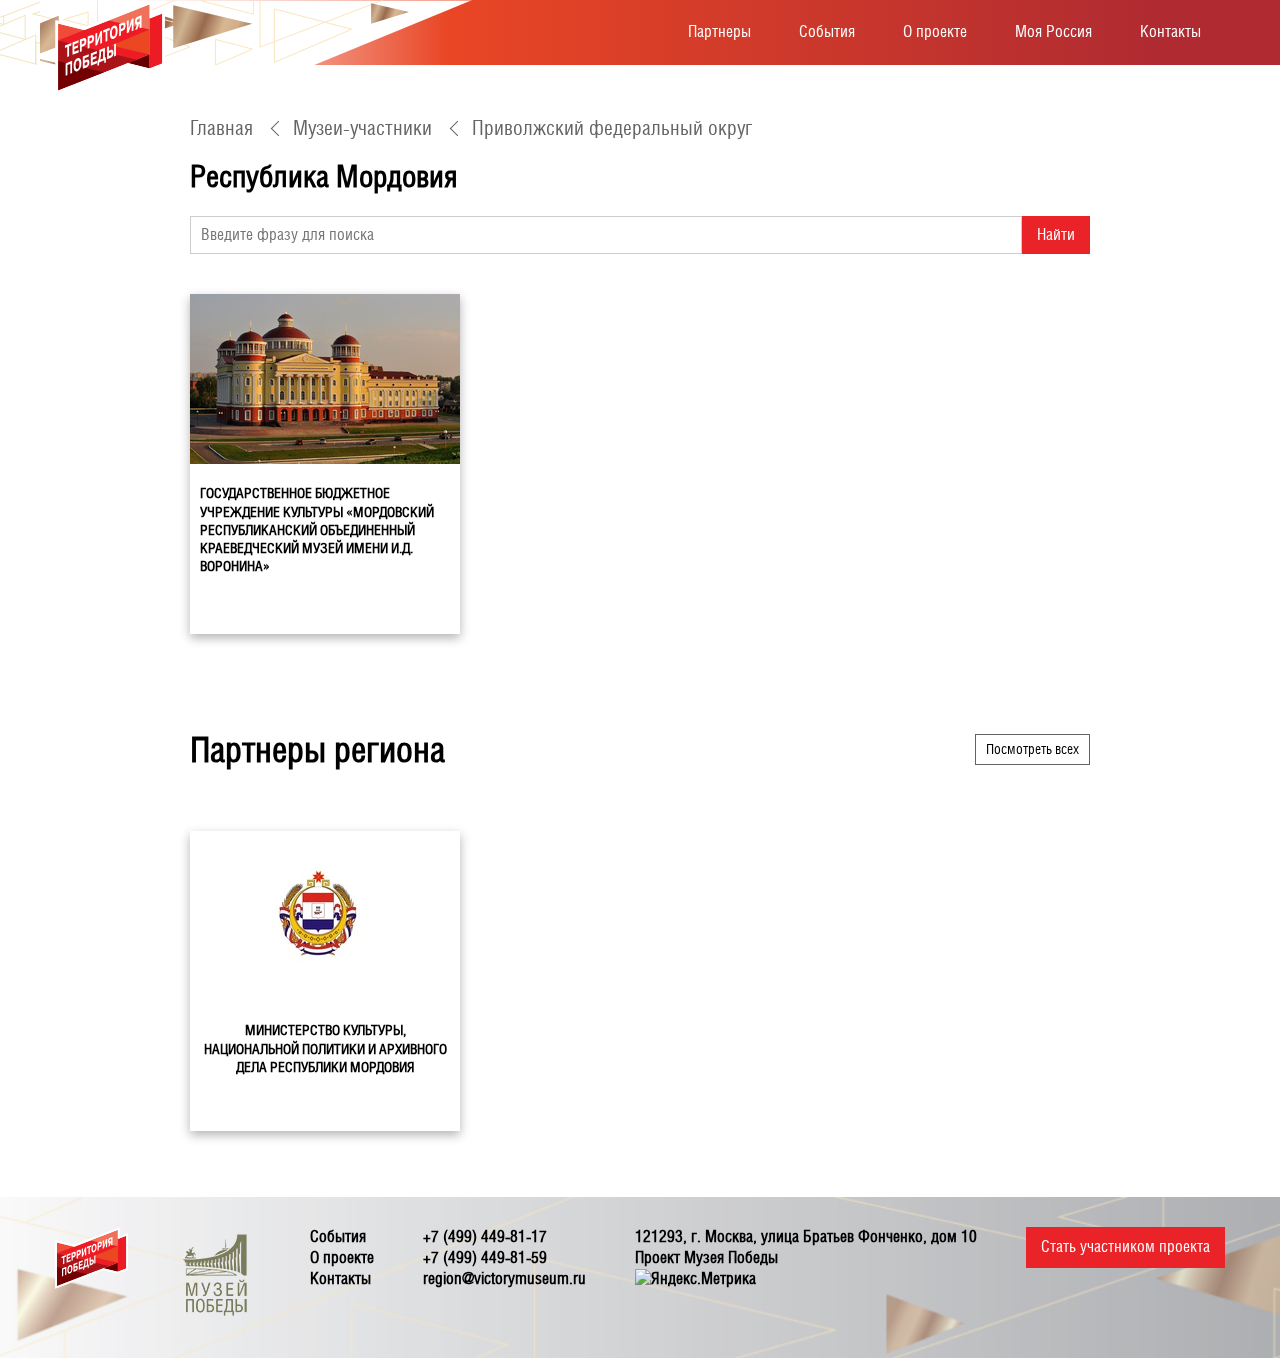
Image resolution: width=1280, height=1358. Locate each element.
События (827, 31)
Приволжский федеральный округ (612, 128)
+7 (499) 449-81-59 (485, 1257)
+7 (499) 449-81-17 (485, 1236)
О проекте (935, 31)
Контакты (1170, 31)
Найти (1056, 234)
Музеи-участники (362, 128)
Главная (221, 128)
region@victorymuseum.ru (504, 1278)
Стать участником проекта (1125, 1246)
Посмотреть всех (1032, 749)
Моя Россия (1053, 31)
